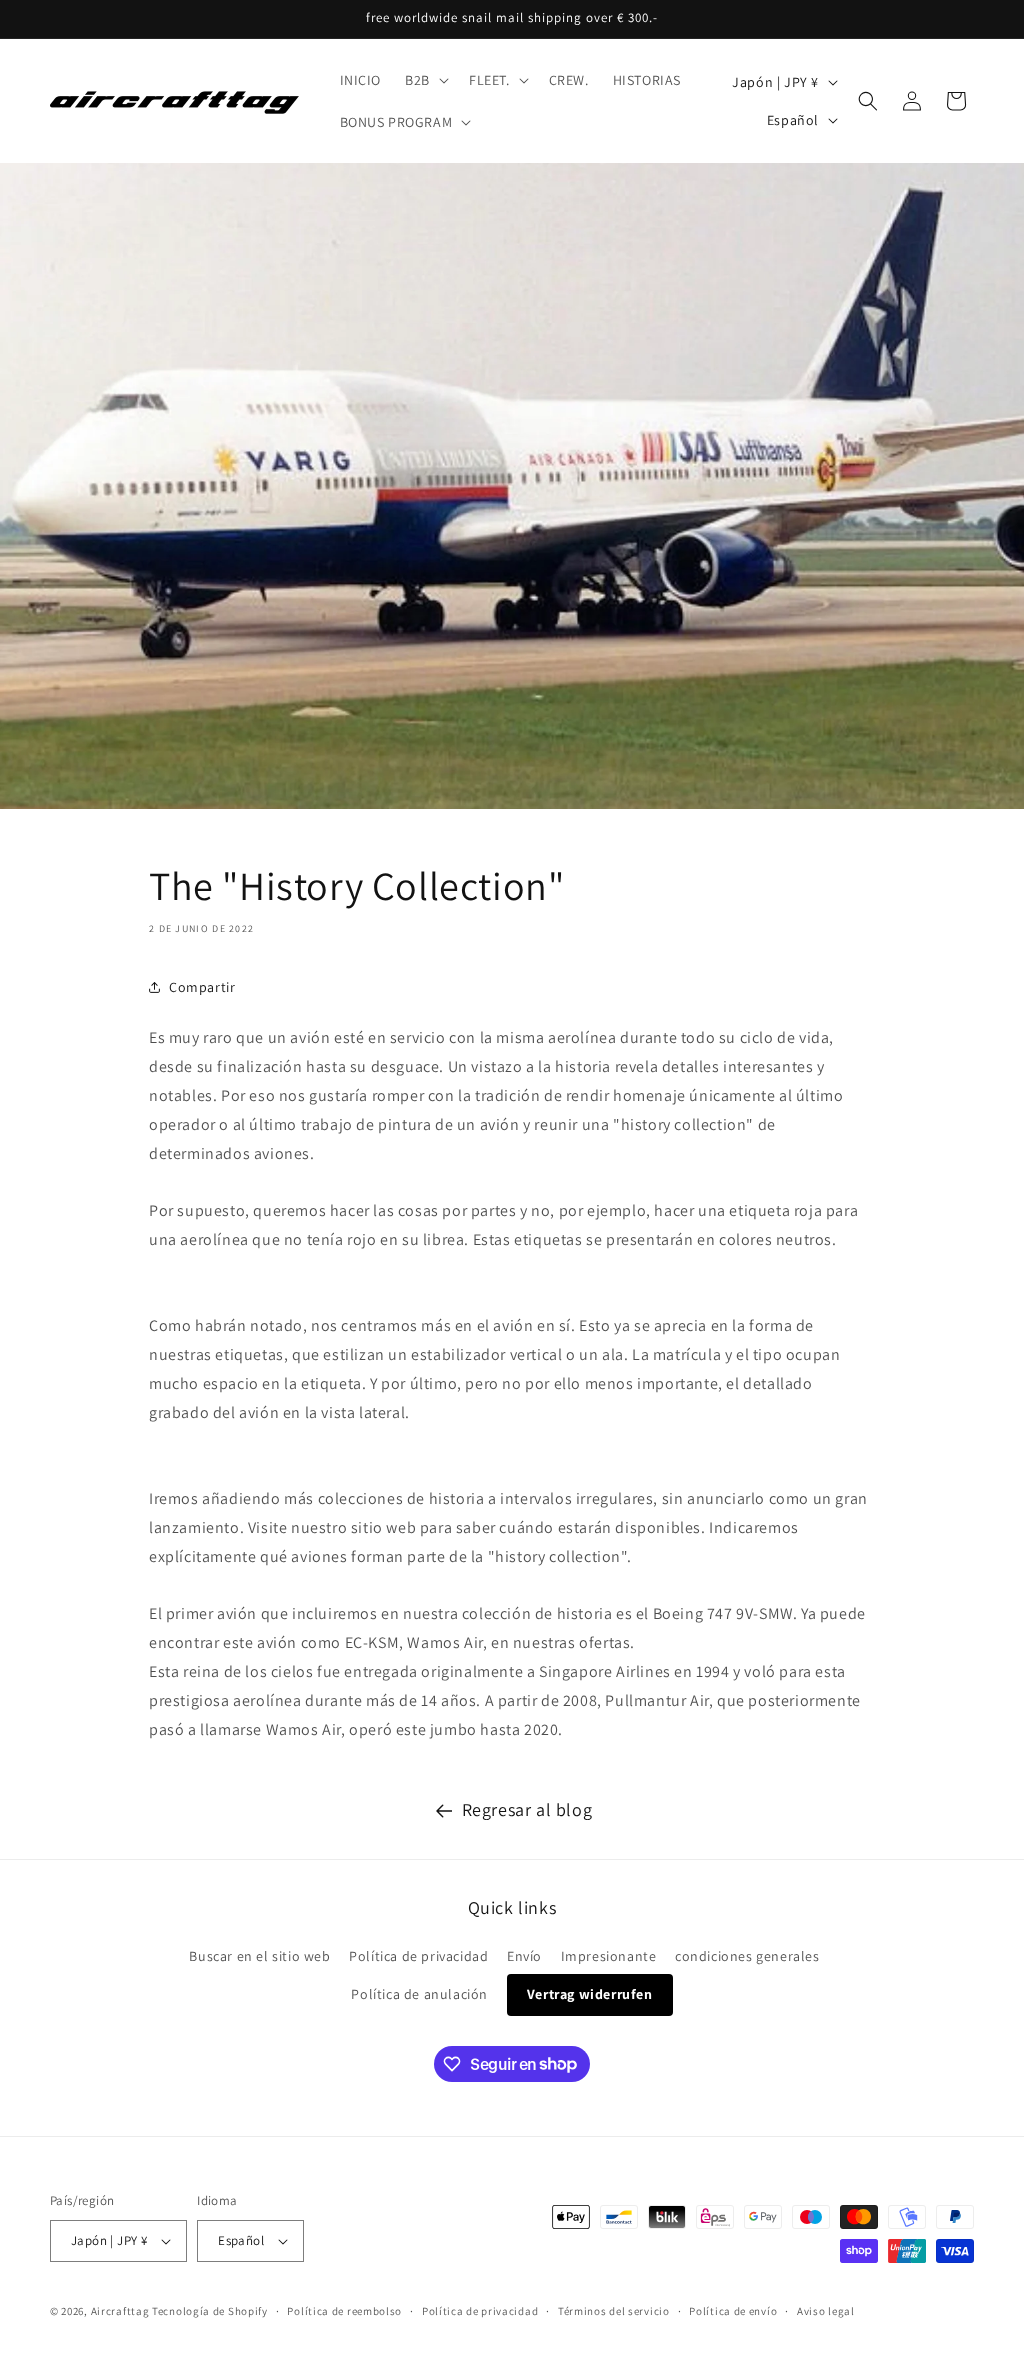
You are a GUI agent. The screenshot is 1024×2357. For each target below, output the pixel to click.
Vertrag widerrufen (590, 1994)
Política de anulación (419, 1994)
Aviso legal (826, 2311)
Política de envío (733, 2311)
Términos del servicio (614, 2311)
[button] (425, 80)
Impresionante (609, 1956)
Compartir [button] (202, 987)
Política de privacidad (418, 1956)
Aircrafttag (120, 2311)
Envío (524, 1956)
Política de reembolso (344, 2311)
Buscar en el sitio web (259, 1956)
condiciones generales (747, 1956)
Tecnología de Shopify (210, 2311)
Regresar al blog (527, 1809)
